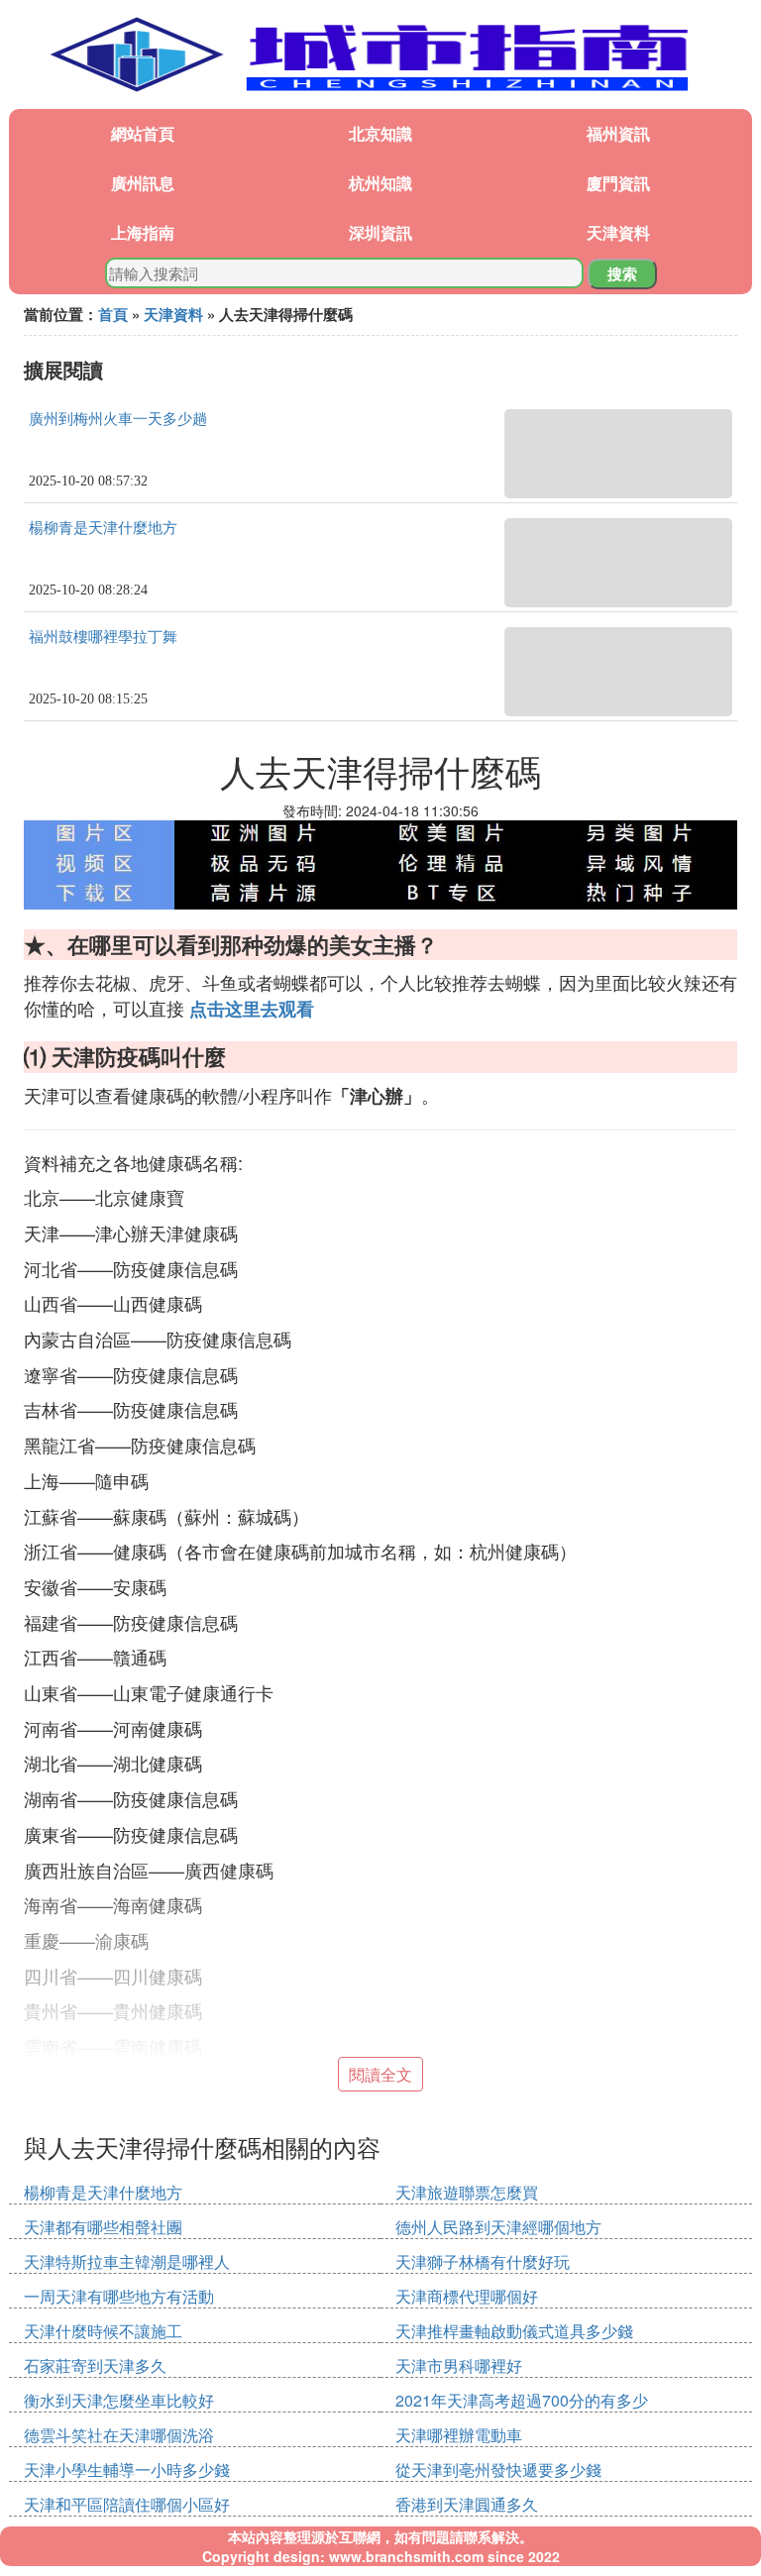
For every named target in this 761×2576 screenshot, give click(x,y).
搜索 (622, 273)
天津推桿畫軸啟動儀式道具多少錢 (514, 2331)
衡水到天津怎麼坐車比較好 (119, 2400)
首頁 (113, 314)
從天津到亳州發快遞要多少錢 (498, 2469)
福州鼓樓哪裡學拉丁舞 (103, 637)
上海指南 (143, 232)
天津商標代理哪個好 (467, 2296)
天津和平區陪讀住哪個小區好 (127, 2504)
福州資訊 (618, 133)
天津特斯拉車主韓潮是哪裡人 (127, 2261)
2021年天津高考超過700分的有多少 (522, 2400)
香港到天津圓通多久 (467, 2504)
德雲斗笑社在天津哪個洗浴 (119, 2435)
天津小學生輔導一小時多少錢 (127, 2469)
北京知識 (380, 133)
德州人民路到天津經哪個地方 (498, 2227)
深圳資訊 (380, 232)
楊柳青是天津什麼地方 (103, 528)
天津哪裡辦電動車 (459, 2435)
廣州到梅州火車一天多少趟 (118, 419)
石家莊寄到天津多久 (95, 2365)
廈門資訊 (618, 183)
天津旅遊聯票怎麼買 (467, 2192)
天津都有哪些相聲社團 (103, 2227)
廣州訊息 (143, 183)
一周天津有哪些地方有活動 (119, 2296)
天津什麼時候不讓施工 (103, 2331)
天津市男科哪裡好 (459, 2365)
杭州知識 (380, 183)
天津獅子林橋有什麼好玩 (483, 2261)
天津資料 (618, 232)
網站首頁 (143, 133)
